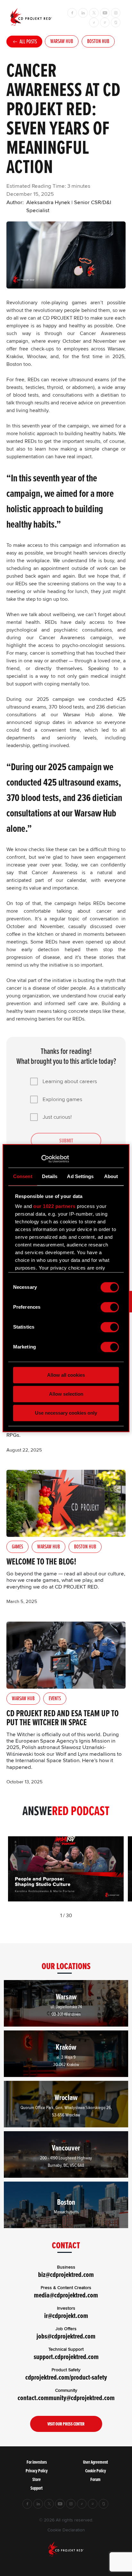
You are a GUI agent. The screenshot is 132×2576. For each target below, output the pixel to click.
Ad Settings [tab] (80, 1176)
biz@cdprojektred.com (66, 2274)
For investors (37, 2462)
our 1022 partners (54, 1206)
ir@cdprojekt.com (66, 2316)
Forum (95, 2479)
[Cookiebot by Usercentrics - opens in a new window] (41, 1159)
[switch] (110, 1307)
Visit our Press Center (66, 2424)
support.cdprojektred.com (66, 2357)
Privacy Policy (37, 2471)
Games (17, 1546)
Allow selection (66, 1394)
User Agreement (95, 2462)
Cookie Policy (96, 2471)
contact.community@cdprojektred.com (66, 2398)
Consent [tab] (23, 1176)
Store (37, 2479)
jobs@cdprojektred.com (66, 2336)
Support (37, 2488)
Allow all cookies (66, 1375)
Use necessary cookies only (66, 1413)
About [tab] (111, 1176)
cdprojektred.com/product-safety (66, 2377)
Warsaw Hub (62, 41)
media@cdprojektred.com (66, 2295)
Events (55, 1698)
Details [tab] (50, 1176)
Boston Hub (98, 41)
